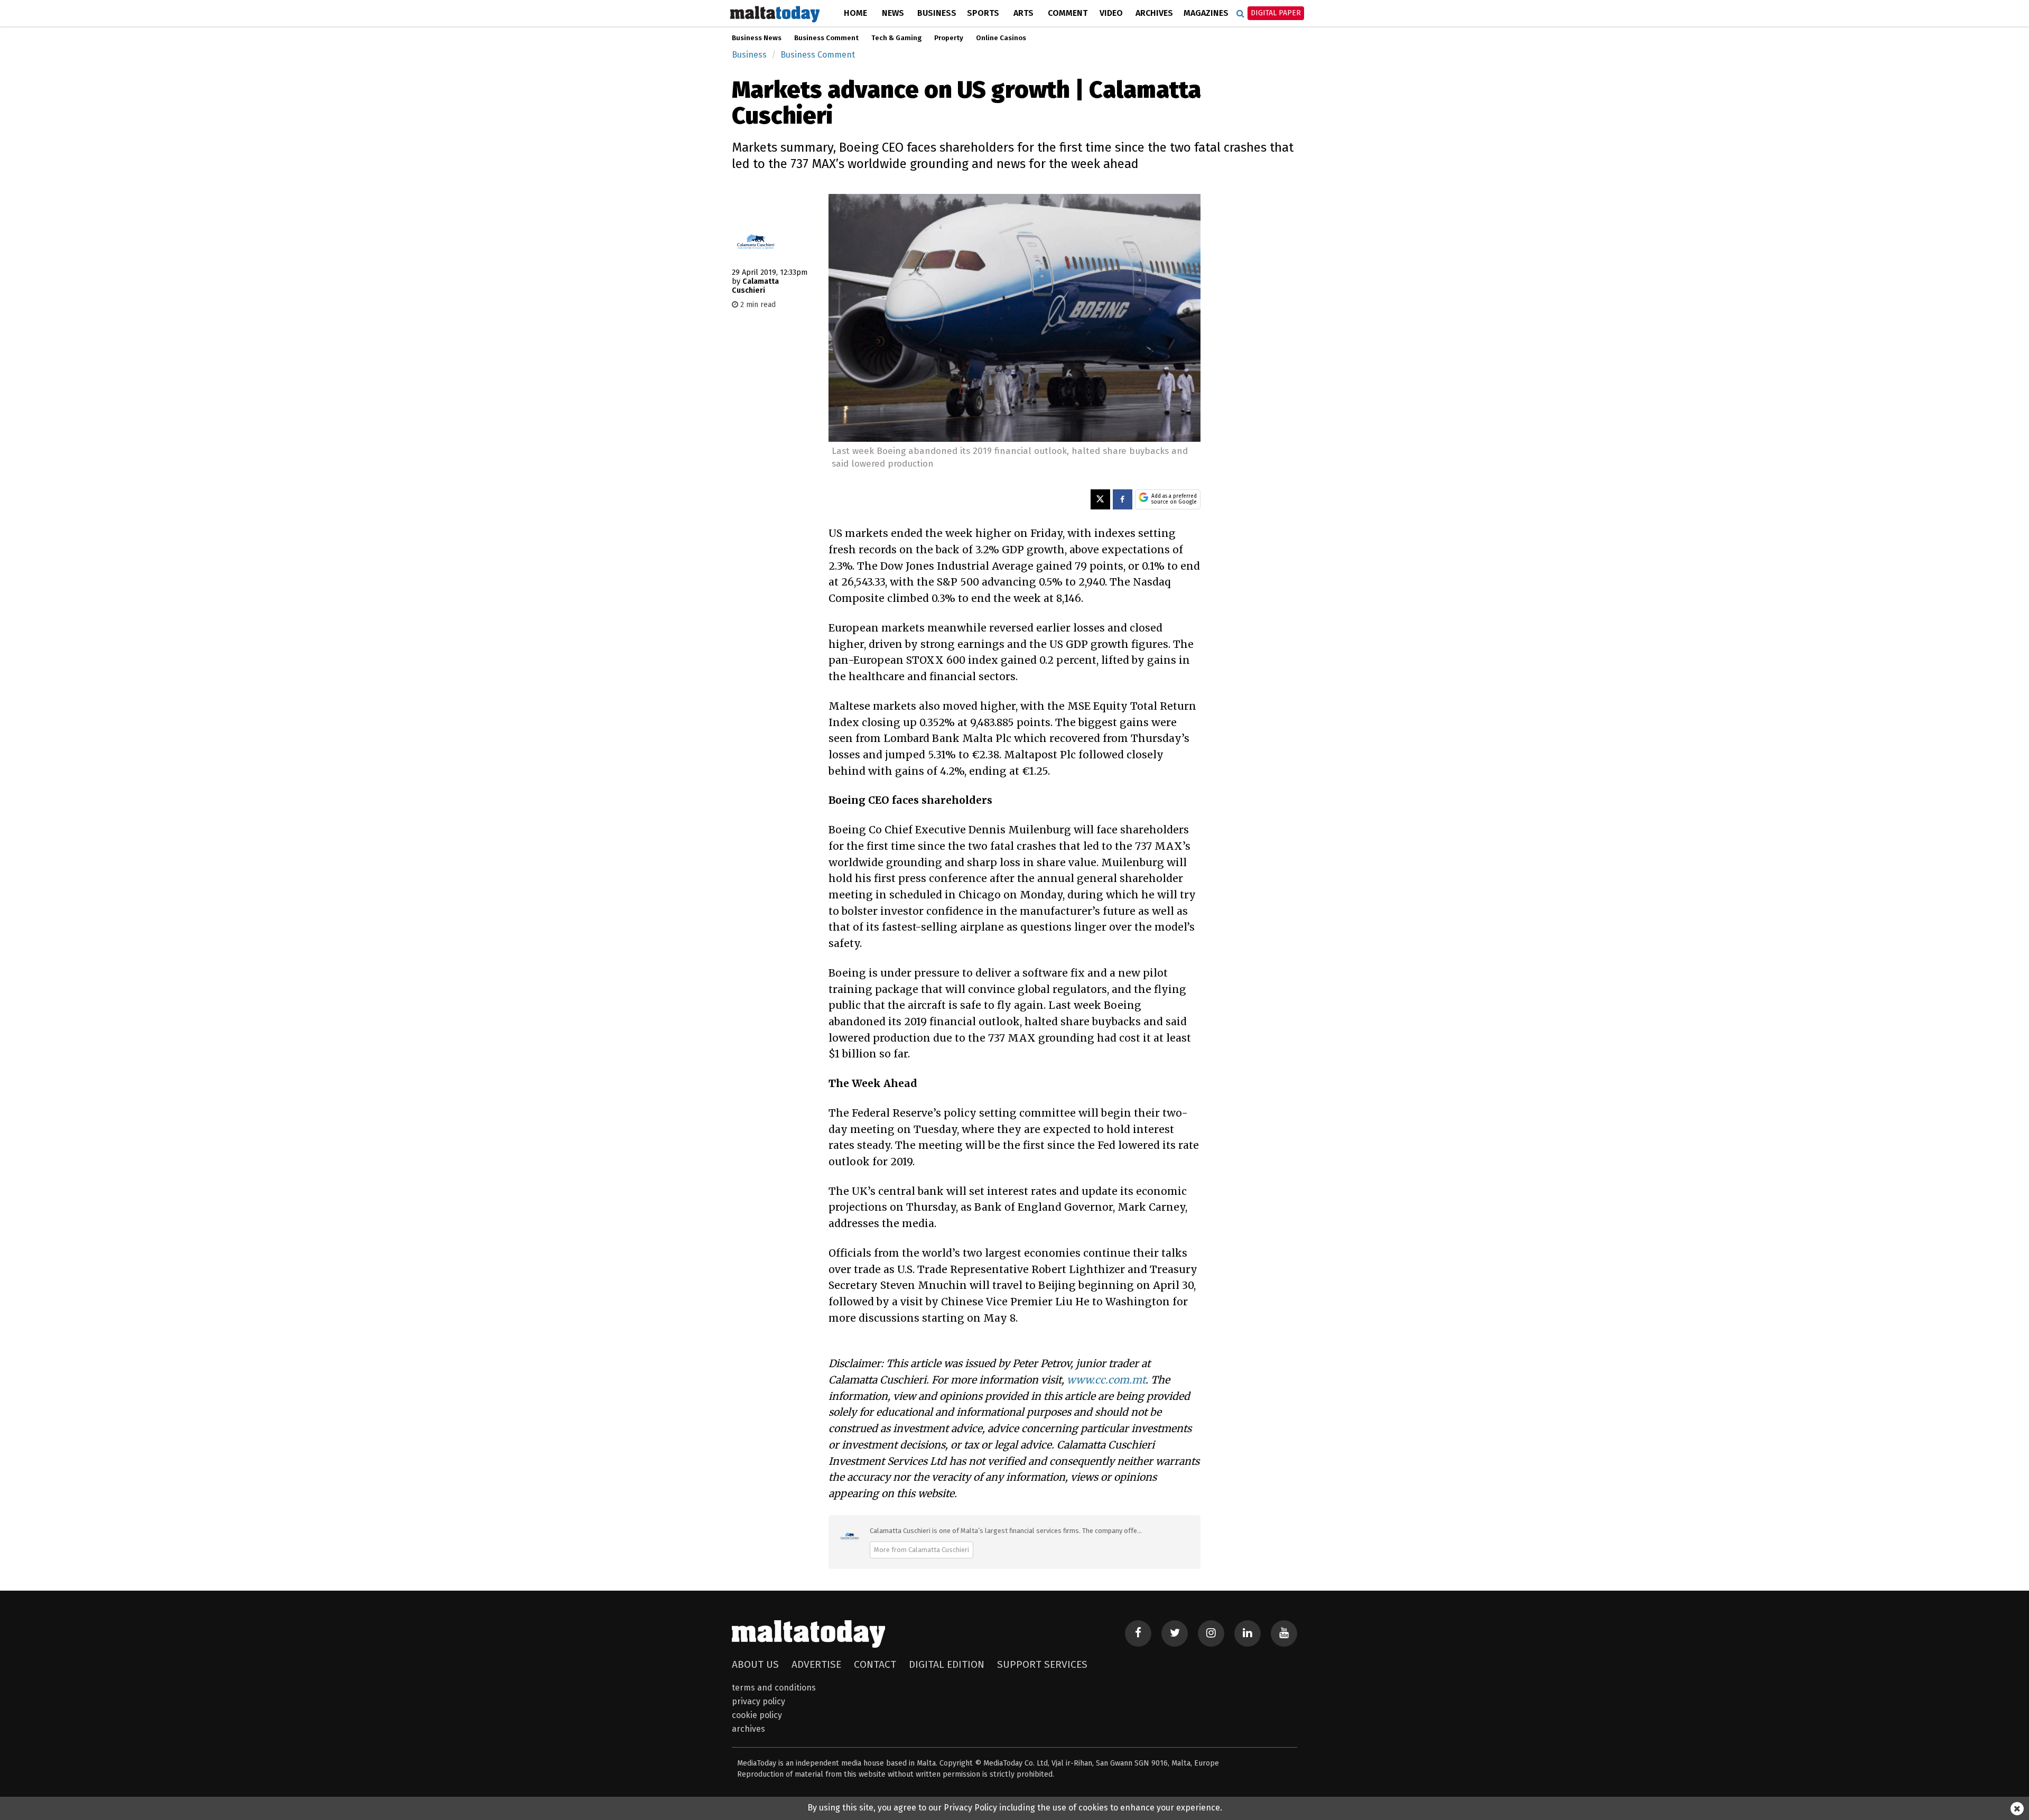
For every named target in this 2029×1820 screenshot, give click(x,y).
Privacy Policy (758, 1701)
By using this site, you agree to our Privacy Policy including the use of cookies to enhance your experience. (1015, 1808)
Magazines (1206, 13)
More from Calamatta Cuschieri (922, 1550)
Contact (875, 1664)
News (893, 13)
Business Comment (826, 38)
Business (937, 13)
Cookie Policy (757, 1715)
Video (1111, 13)
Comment (1068, 13)
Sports (983, 13)
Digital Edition (947, 1664)
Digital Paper (1276, 13)
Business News (757, 38)
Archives (1154, 13)
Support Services (1042, 1664)
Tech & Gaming (896, 38)
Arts (1023, 13)
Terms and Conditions (774, 1688)
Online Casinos (1001, 38)
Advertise (816, 1664)
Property (949, 38)
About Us (755, 1664)
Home (855, 13)
